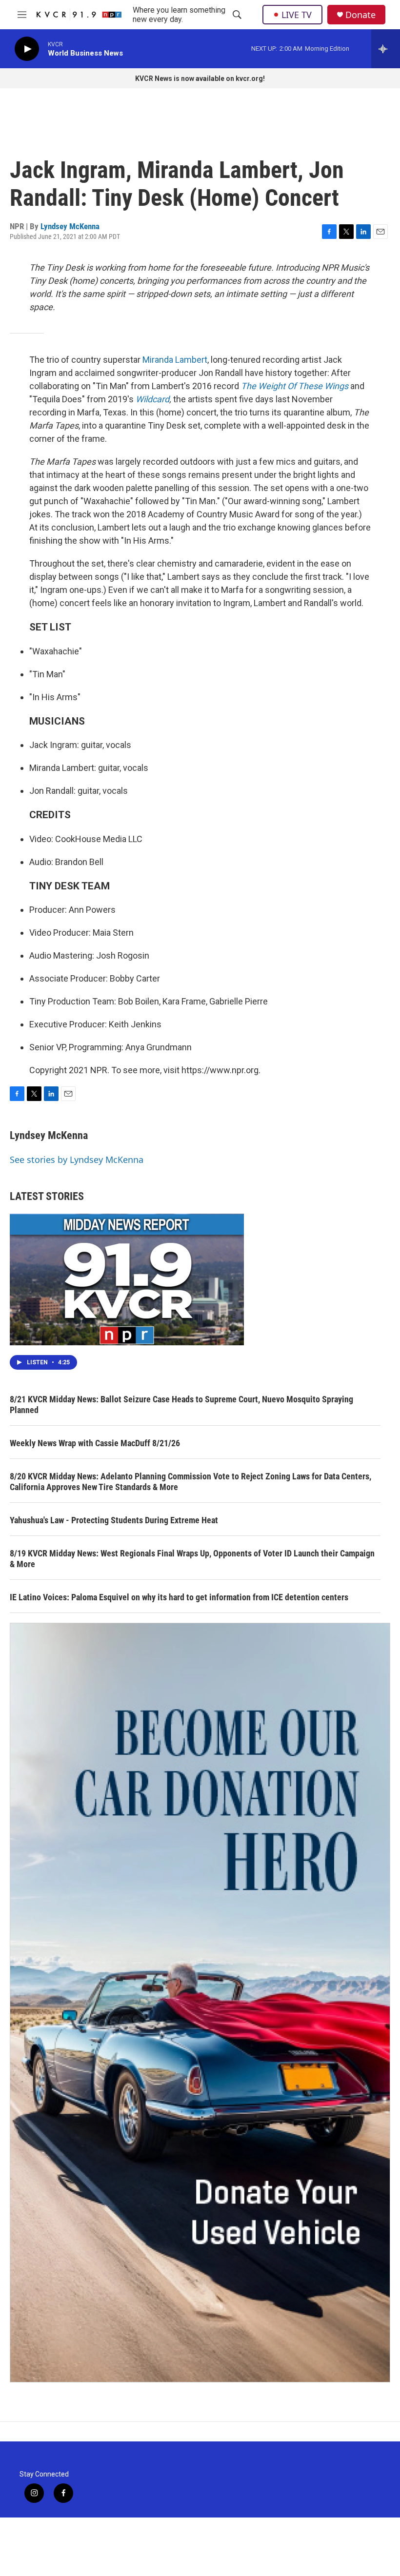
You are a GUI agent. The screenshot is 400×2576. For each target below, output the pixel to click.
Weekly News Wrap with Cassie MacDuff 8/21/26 (95, 1443)
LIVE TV (297, 15)
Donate (360, 15)
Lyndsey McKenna (70, 226)
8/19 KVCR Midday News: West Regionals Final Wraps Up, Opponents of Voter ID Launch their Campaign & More (192, 1559)
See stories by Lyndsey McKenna (77, 1160)
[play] (27, 49)
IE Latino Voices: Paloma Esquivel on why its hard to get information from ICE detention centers (179, 1597)
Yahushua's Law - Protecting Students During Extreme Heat (114, 1520)
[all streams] (386, 49)
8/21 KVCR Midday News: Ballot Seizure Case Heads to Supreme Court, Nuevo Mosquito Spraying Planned (181, 1405)
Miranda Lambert (175, 360)
